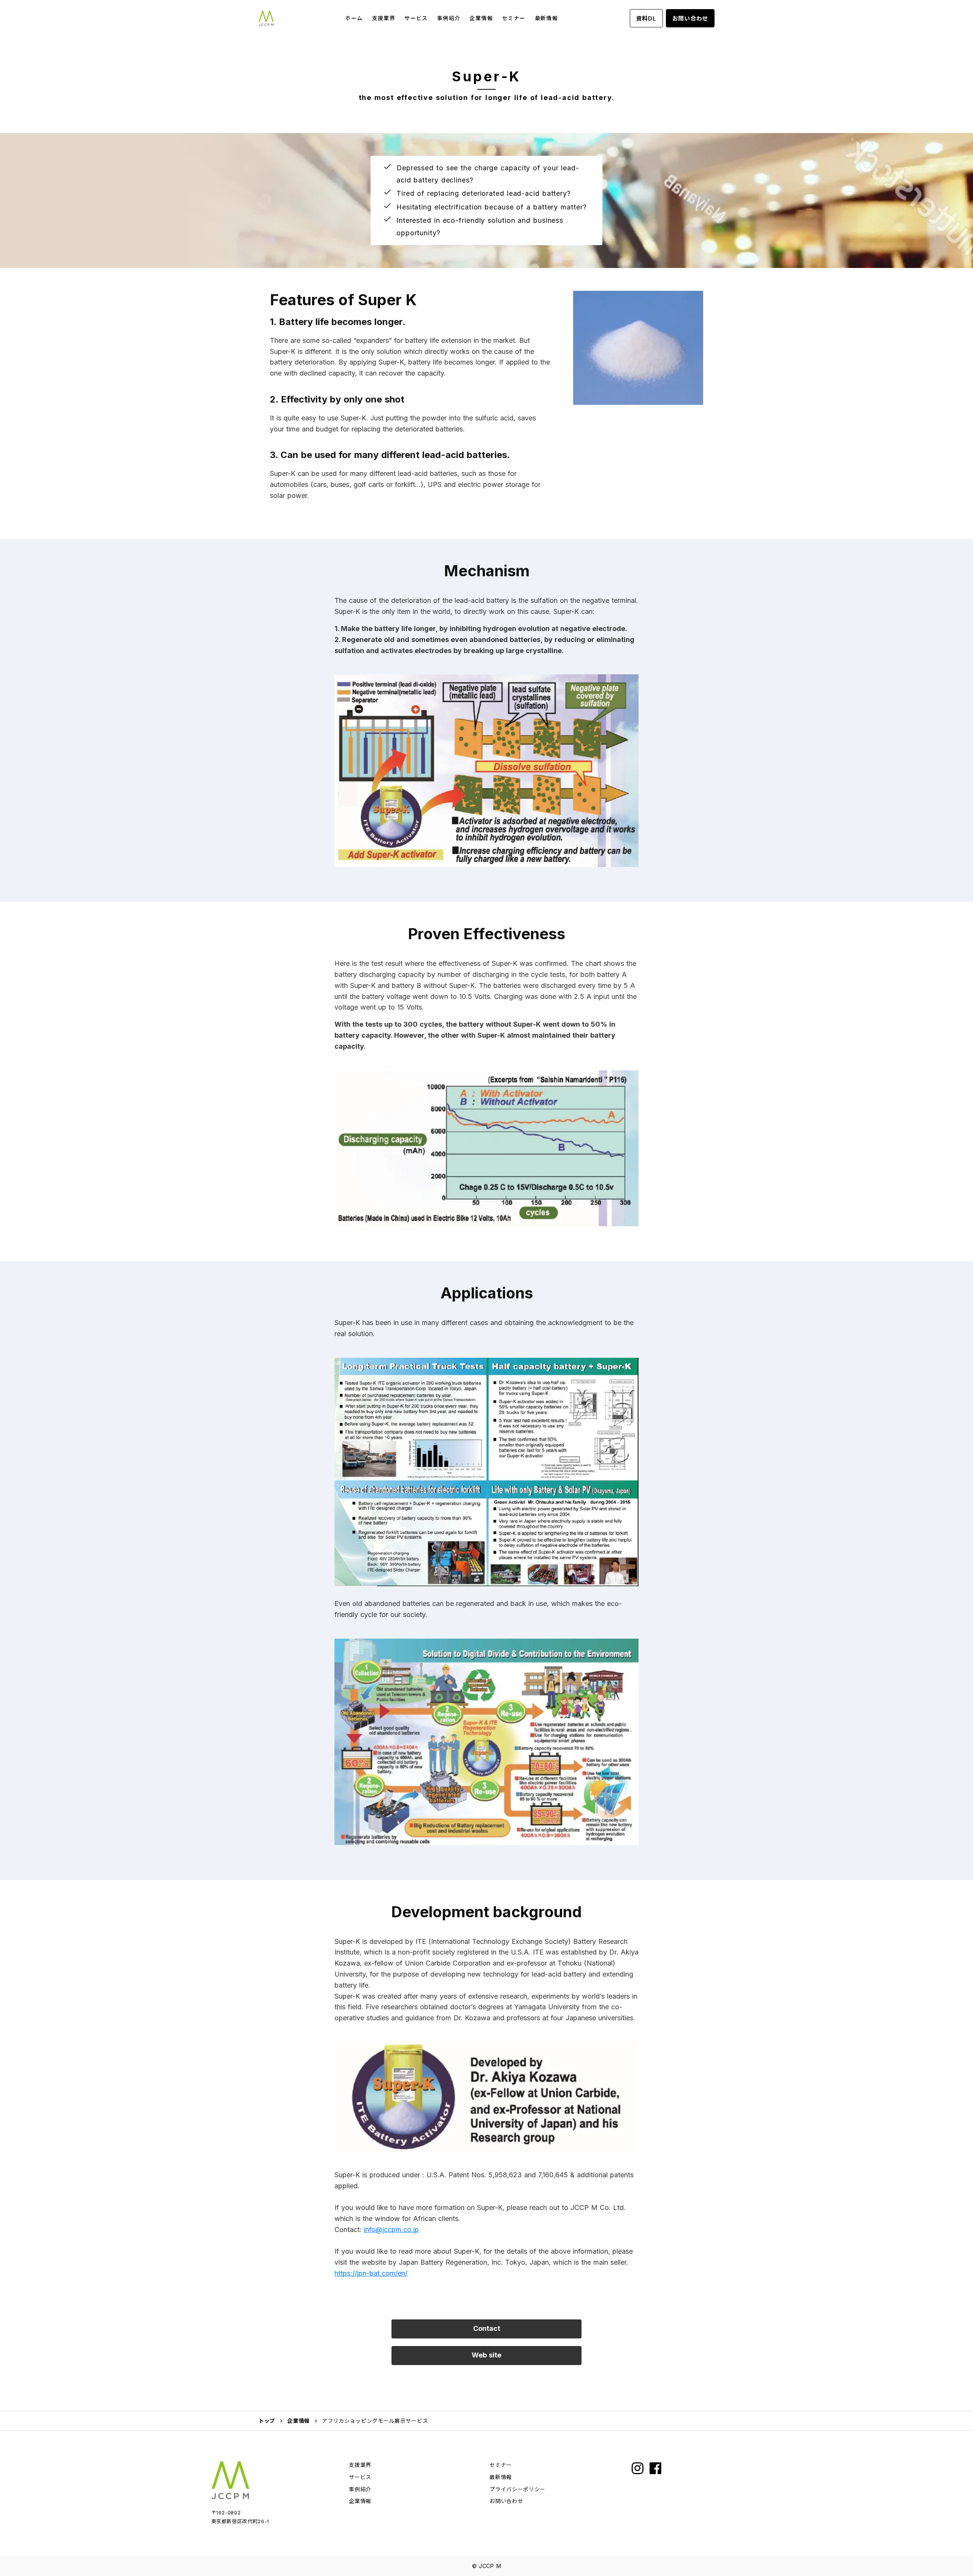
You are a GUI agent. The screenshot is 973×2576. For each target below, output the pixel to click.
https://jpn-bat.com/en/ (371, 2273)
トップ (267, 2421)
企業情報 (299, 2421)
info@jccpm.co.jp (391, 2230)
